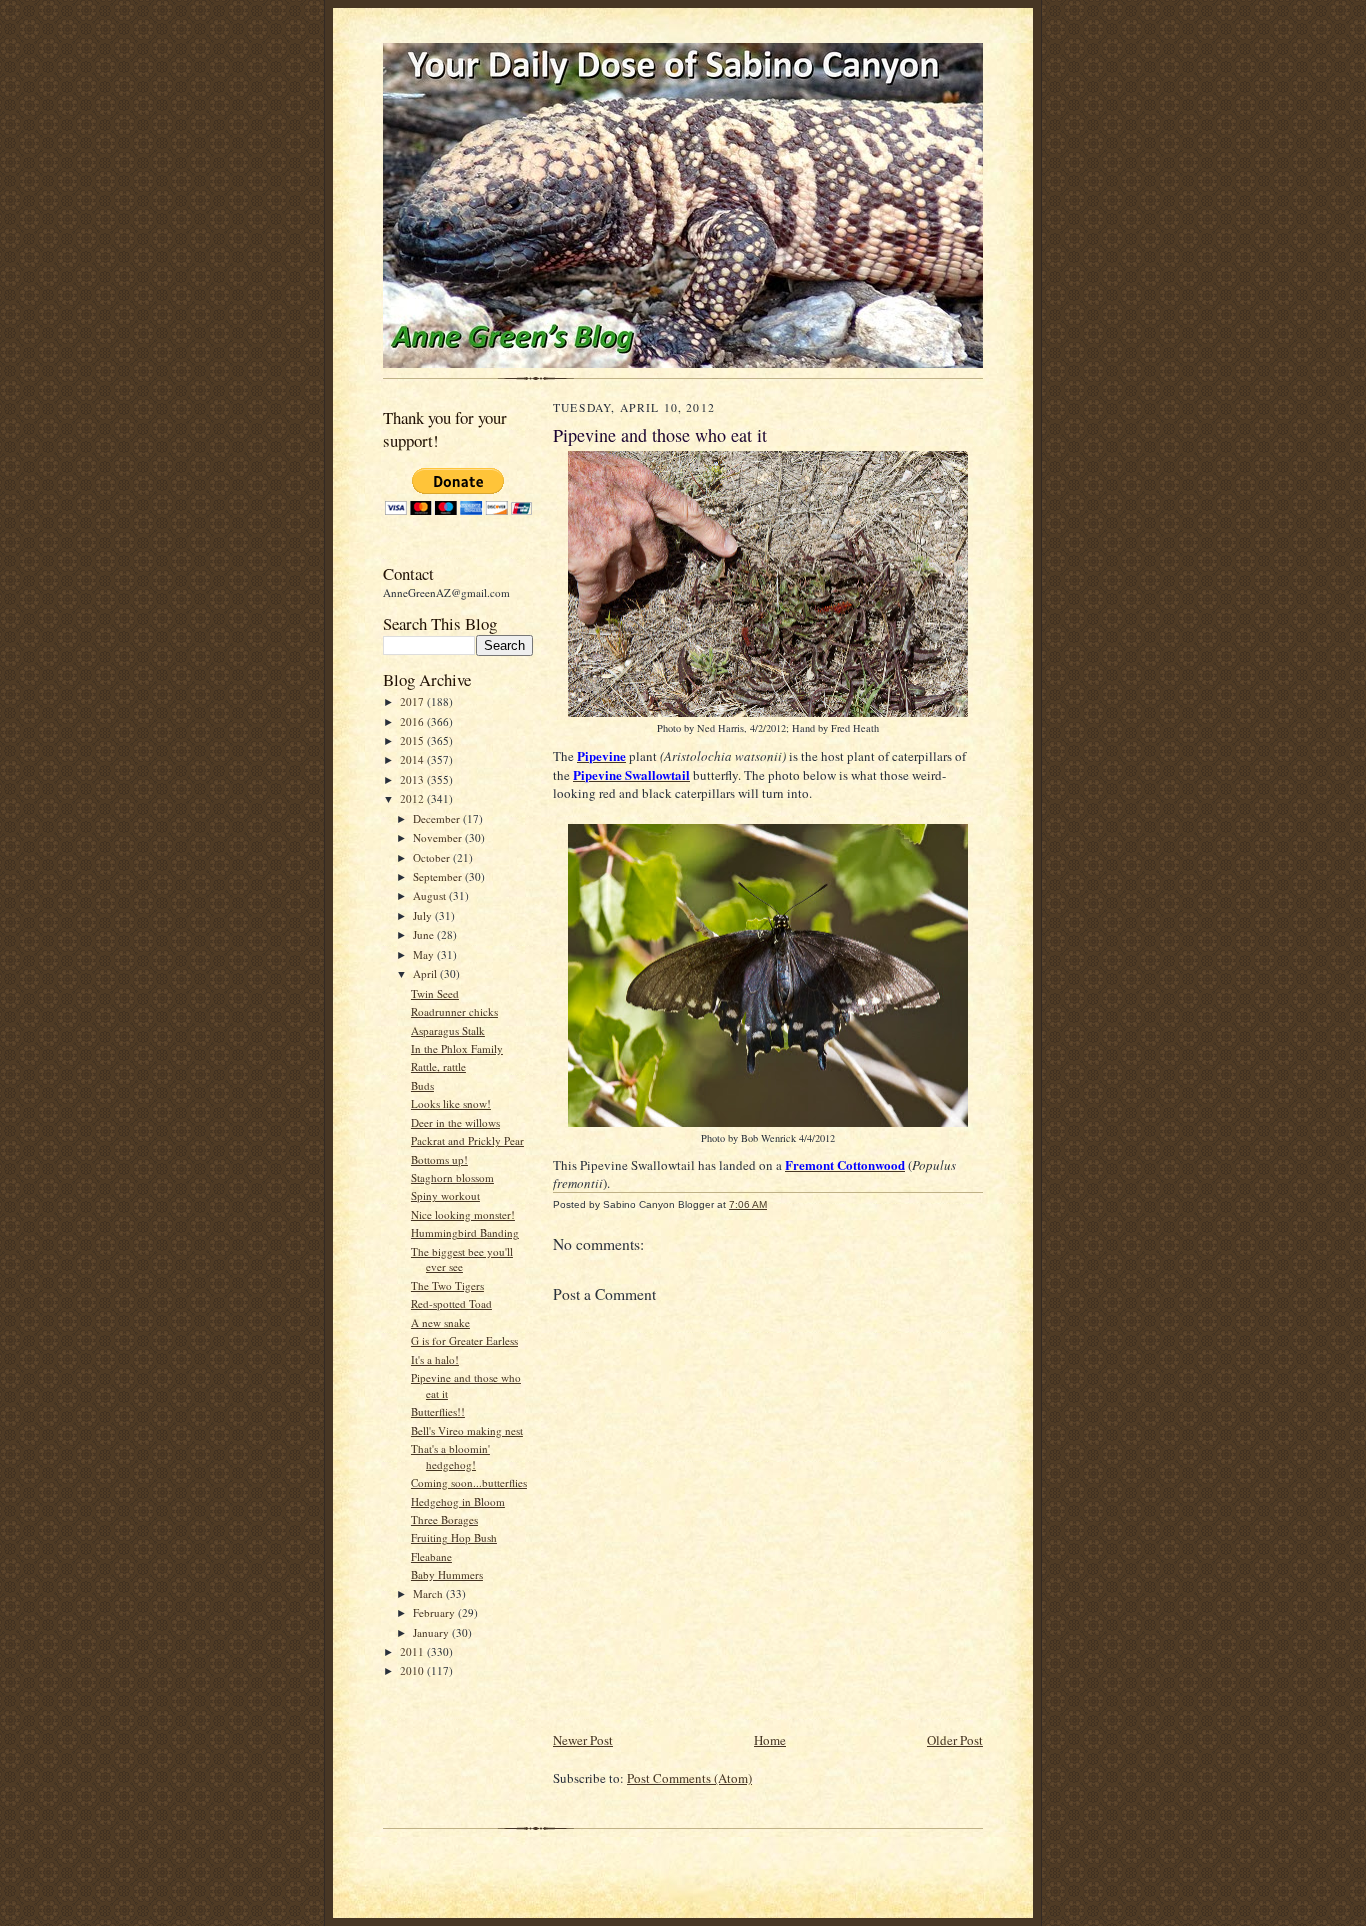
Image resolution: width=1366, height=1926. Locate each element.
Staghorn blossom (452, 1177)
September (439, 876)
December (438, 818)
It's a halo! (435, 1359)
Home (770, 1740)
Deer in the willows (455, 1122)
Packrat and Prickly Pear (467, 1140)
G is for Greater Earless (464, 1340)
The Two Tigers (447, 1285)
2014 (413, 759)
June (425, 934)
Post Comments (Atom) (689, 1778)
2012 (413, 798)
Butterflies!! (438, 1411)
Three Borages (444, 1519)
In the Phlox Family (457, 1048)
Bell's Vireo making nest (467, 1430)
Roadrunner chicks (454, 1011)
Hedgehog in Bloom (458, 1501)
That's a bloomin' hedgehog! (450, 1456)
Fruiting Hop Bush (454, 1537)
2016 (413, 721)
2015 (413, 740)
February (435, 1612)
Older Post (955, 1740)
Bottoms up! (439, 1159)
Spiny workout (445, 1195)
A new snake (440, 1322)
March (429, 1593)
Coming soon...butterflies (469, 1482)
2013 (413, 779)
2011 (413, 1651)
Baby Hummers (447, 1574)
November (439, 837)
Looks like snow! (451, 1103)
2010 (413, 1670)
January (432, 1632)
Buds (422, 1085)
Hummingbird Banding (465, 1232)
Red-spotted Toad (451, 1303)
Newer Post (583, 1740)
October (433, 857)
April (426, 973)
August (431, 895)
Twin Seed (435, 993)
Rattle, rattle (438, 1066)
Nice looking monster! (463, 1214)
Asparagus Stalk (448, 1030)
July (424, 915)
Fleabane (431, 1556)
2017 (413, 701)
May (425, 954)
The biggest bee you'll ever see (462, 1259)
